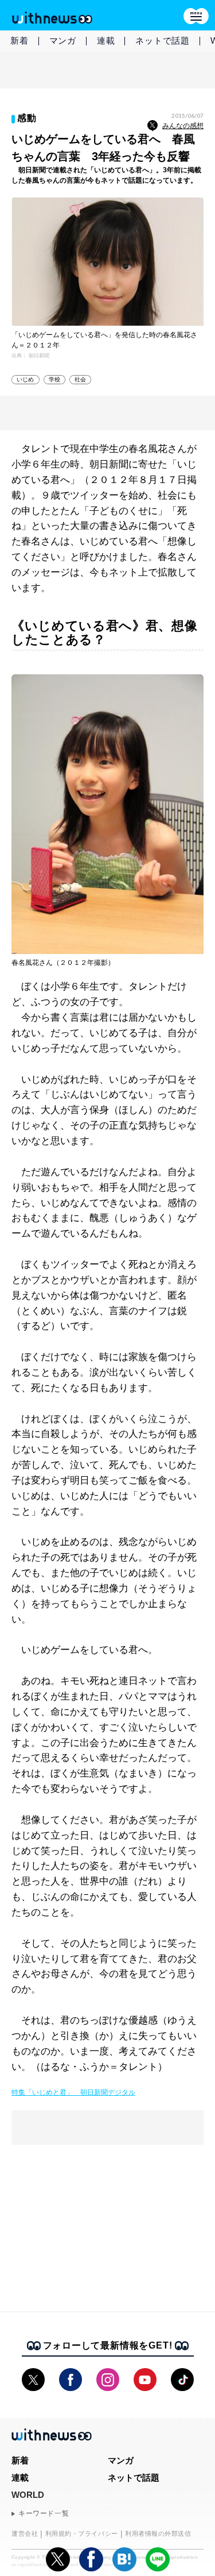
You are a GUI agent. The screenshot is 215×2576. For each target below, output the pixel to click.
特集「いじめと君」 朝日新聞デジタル (73, 2092)
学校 (54, 379)
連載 (106, 40)
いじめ (26, 379)
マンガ (63, 40)
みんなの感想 (183, 126)
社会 (80, 379)
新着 (19, 40)
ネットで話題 (163, 40)
